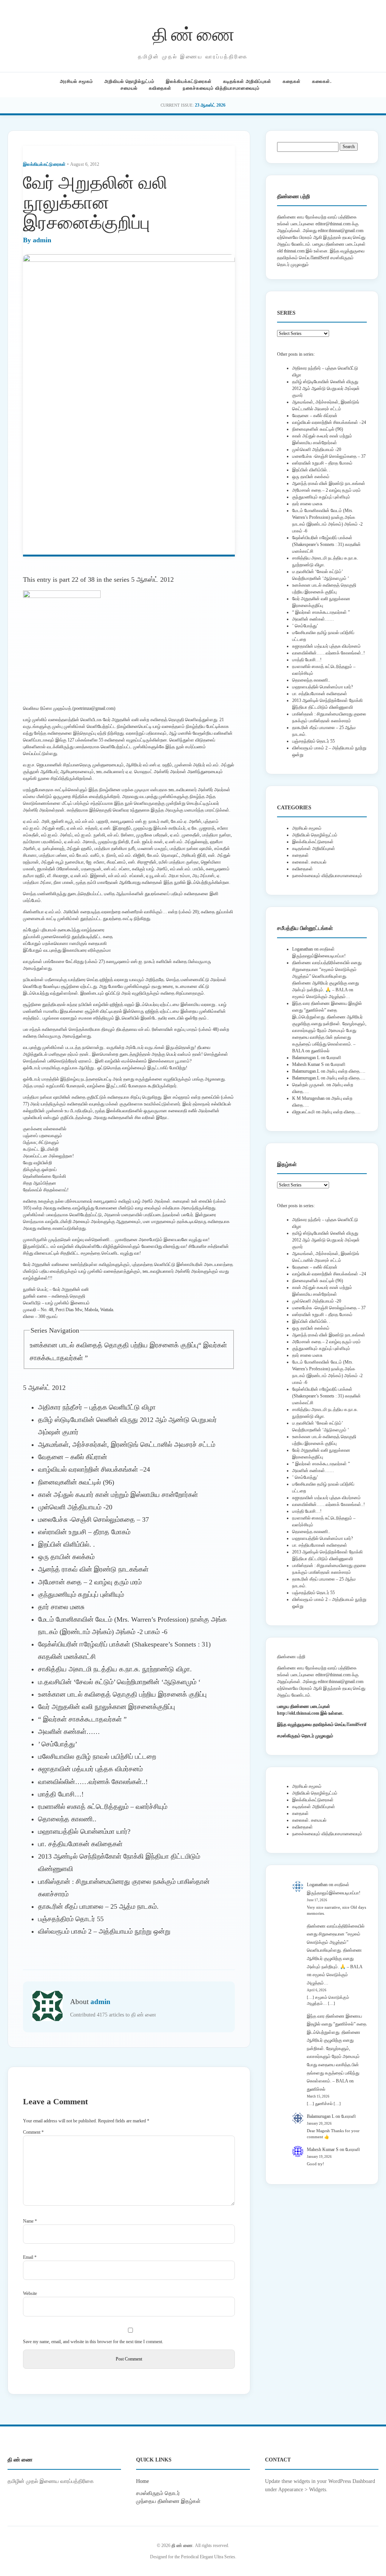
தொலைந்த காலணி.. (67, 1819)
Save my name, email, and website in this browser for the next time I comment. (93, 2342)
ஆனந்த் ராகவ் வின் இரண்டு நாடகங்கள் (93, 1569)
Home (142, 2481)
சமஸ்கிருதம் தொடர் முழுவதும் (305, 1736)
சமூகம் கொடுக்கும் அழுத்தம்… (321, 997)
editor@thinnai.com (333, 224)
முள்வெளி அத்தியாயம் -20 (75, 1507)
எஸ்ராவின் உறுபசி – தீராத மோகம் (84, 1532)
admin (42, 240)
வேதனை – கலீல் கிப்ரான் (73, 1457)
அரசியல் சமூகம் (77, 81)
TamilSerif (356, 1724)
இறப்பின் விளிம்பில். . (67, 1544)
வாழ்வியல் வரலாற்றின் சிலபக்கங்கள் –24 (94, 1469)
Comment (33, 2132)
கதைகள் (292, 81)
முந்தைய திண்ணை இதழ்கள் (168, 2501)
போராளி (334, 1058)
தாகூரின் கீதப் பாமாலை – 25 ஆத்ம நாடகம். (98, 1906)
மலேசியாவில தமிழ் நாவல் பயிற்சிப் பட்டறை (97, 1757)
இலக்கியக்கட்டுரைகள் (189, 81)
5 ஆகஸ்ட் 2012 (152, 579)
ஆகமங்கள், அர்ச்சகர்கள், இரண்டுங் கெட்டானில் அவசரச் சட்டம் (127, 1445)
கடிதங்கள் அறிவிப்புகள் (247, 81)
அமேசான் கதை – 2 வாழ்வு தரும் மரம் (90, 1582)
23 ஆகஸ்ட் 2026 (210, 105)
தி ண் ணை (193, 33)
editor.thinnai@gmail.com (341, 231)
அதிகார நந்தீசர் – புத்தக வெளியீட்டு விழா (97, 1407)
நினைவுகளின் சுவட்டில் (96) (76, 1482)
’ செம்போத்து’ (58, 1744)
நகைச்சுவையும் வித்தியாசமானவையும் (221, 88)
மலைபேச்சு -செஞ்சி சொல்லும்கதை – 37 (93, 1520)
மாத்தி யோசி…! (61, 1794)
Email (30, 2257)
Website (30, 2293)
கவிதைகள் (160, 88)
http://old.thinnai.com (298, 1713)
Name (30, 2221)
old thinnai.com (291, 251)
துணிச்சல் (320, 1051)
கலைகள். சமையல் (309, 862)
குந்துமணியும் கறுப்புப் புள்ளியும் (81, 1595)
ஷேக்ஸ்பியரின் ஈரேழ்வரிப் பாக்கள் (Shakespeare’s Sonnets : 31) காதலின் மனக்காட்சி (326, 544)
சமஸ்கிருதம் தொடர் (158, 2493)
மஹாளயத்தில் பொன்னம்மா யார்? (84, 1831)
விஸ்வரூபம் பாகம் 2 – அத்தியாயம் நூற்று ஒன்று (104, 1931)
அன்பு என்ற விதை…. (346, 1071)
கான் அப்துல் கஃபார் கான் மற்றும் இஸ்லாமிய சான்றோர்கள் (118, 1495)
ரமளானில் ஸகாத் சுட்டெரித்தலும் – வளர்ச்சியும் (103, 1807)
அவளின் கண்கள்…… (69, 1732)
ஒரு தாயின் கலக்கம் (66, 1557)
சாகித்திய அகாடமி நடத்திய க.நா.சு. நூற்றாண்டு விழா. (115, 1669)
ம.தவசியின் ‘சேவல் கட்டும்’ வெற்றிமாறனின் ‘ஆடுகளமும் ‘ (119, 1682)
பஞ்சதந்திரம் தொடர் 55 (71, 1919)
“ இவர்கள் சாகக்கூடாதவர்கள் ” (82, 1719)
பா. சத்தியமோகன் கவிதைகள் (80, 1844)
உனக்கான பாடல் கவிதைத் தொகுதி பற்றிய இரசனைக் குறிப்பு (114, 1345)
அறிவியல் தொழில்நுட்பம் (129, 81)
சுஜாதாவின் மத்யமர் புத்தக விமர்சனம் (90, 1769)
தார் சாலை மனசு (61, 1607)
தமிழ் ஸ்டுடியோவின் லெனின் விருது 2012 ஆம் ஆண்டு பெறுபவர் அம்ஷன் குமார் (326, 388)
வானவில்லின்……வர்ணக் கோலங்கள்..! (93, 1782)
